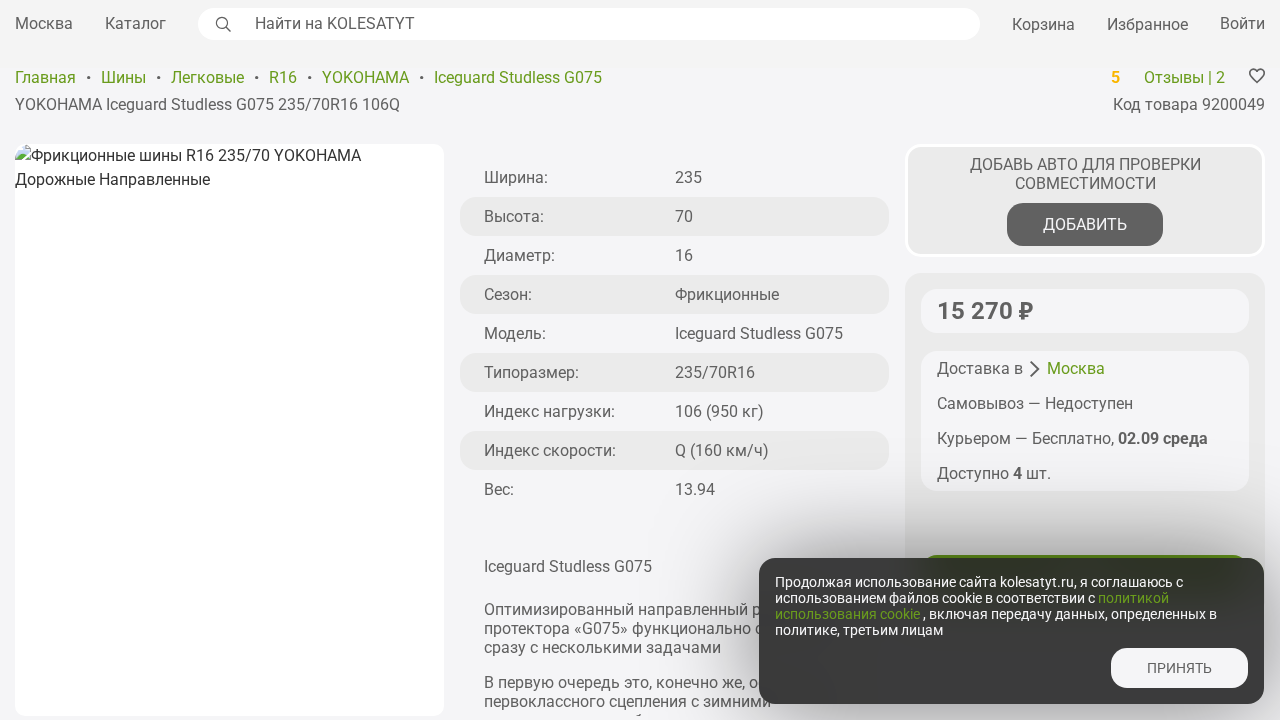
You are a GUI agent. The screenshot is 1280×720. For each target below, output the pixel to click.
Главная (45, 77)
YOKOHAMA (365, 77)
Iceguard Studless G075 (518, 77)
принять (1179, 668)
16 (684, 255)
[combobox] (612, 24)
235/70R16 (715, 372)
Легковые (207, 77)
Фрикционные (727, 294)
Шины (123, 77)
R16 (283, 77)
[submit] (221, 24)
